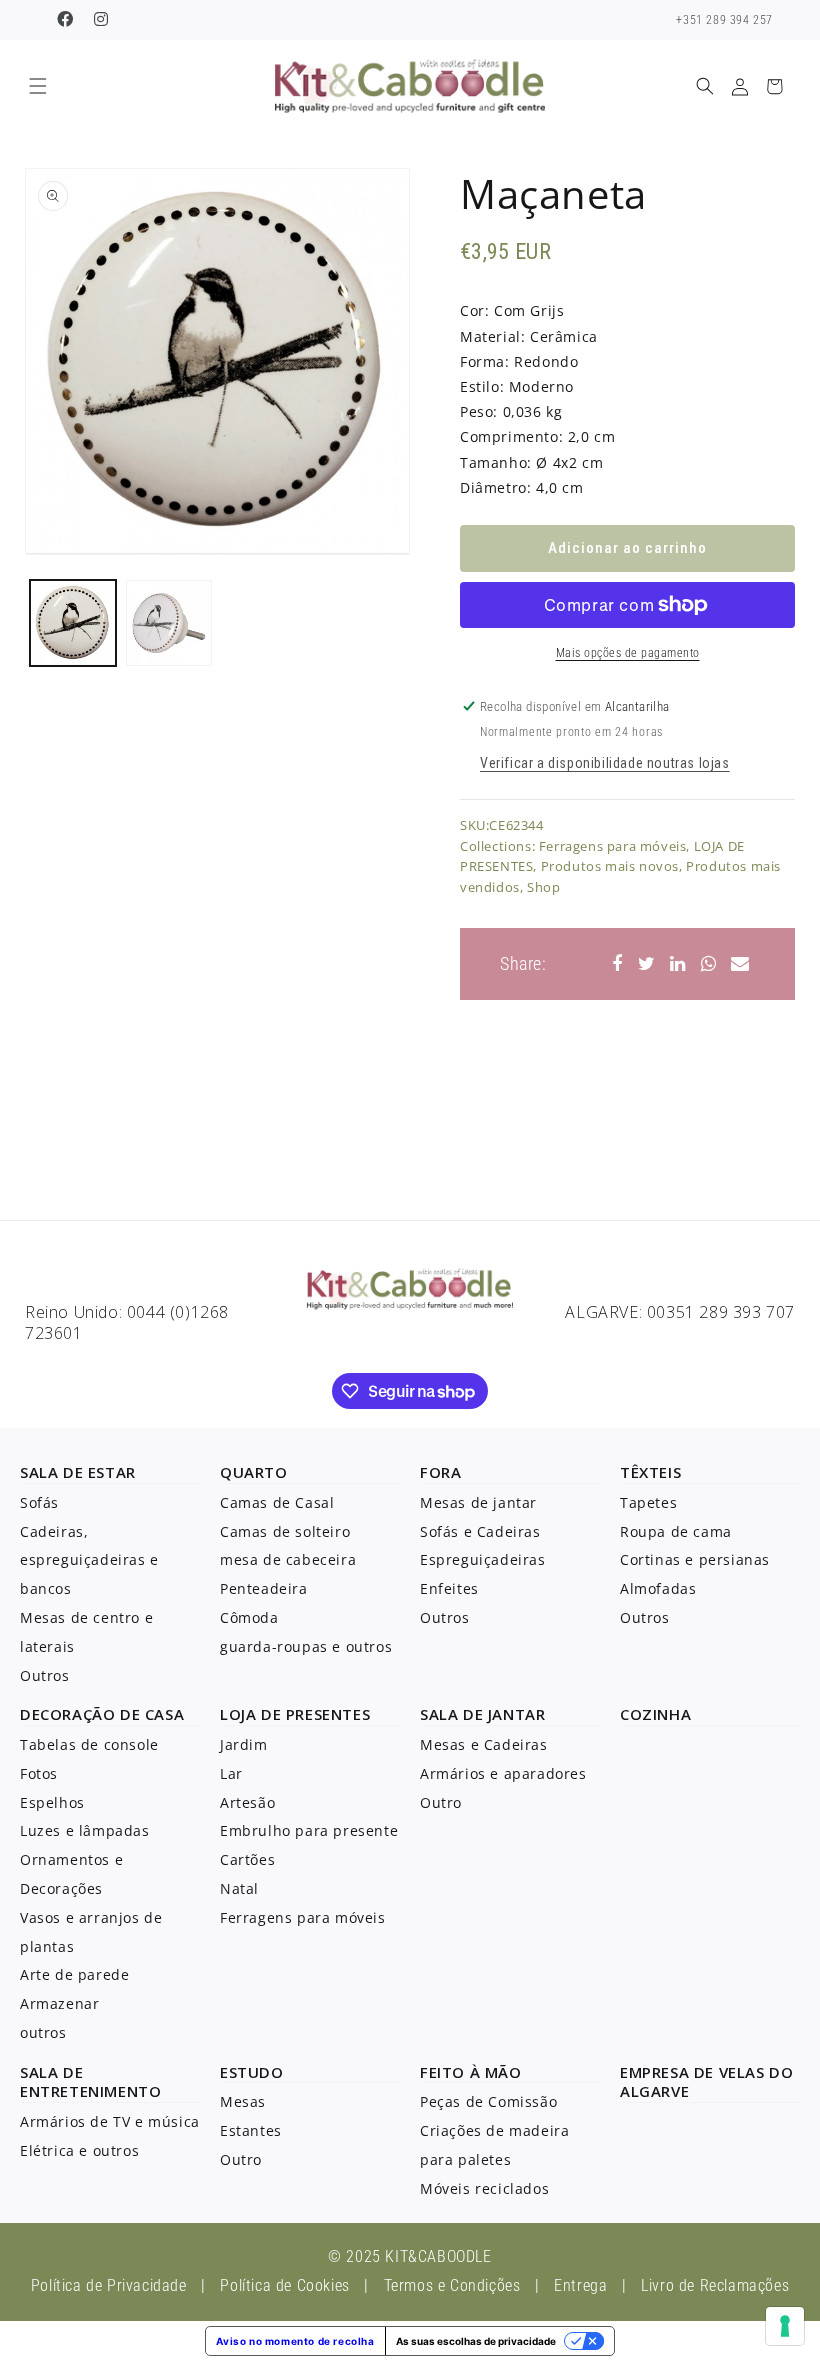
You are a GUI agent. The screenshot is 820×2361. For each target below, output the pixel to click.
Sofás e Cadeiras (480, 1531)
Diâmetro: (495, 487)
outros (43, 2032)
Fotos (39, 1773)
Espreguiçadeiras (483, 1559)
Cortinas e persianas (695, 1559)
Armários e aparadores (503, 1773)
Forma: (485, 361)
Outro (441, 1802)
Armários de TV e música (110, 2121)
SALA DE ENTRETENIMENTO (90, 2082)
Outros (45, 1675)
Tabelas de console (89, 1744)
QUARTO (254, 1472)
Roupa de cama (676, 1531)
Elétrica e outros (79, 2150)
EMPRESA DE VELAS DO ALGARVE (706, 2082)
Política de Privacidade (109, 2285)
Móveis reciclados (484, 2188)
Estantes (251, 2130)
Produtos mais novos (610, 866)
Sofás (39, 1502)
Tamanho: (496, 462)
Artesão (247, 1802)
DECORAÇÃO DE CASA (102, 1714)
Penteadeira (264, 1588)
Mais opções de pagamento (628, 653)
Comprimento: (511, 436)
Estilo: (482, 386)
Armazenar (59, 2003)
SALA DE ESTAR (78, 1472)
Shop (543, 887)
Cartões (247, 1859)
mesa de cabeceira (288, 1559)
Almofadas (658, 1588)
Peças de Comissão (488, 2101)
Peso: (479, 411)
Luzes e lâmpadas (85, 1830)
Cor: (474, 310)
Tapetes (648, 1502)
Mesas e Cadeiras (484, 1744)
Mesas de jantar (478, 1502)
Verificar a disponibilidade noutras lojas (605, 763)
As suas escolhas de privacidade (476, 2341)
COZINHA (655, 1714)
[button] (37, 86)
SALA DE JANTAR (482, 1714)
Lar (231, 1773)
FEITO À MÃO (471, 2072)
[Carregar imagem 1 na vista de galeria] (73, 623)
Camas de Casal (277, 1502)
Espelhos (52, 1802)
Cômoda (249, 1617)
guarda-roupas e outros (306, 1646)
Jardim (244, 1744)
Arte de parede (74, 1974)
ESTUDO (252, 2072)
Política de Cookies (284, 2285)
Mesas (243, 2101)
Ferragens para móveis (613, 846)
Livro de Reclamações (715, 2285)
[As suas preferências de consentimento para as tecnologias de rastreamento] (785, 2326)
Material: (492, 336)
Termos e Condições (452, 2285)
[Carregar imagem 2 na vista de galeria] (169, 623)
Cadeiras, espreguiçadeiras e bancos (89, 1560)
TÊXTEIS (650, 1472)
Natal (239, 1888)
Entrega (580, 2285)
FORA (440, 1472)
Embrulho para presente (309, 1830)
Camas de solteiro (285, 1531)
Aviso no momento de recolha (295, 2341)
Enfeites (449, 1588)
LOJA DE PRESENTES (295, 1714)
